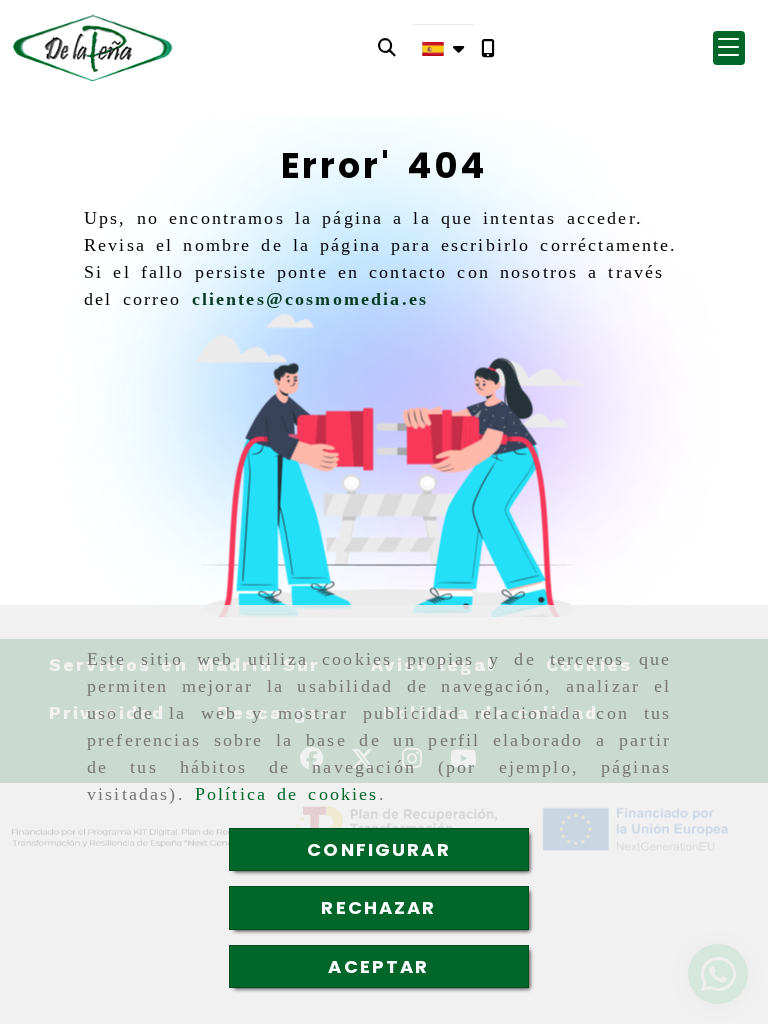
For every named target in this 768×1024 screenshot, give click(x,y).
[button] (729, 48)
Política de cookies (287, 794)
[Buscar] (387, 47)
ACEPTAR (378, 966)
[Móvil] (488, 48)
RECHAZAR (378, 907)
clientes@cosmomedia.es (310, 299)
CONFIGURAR (379, 849)
